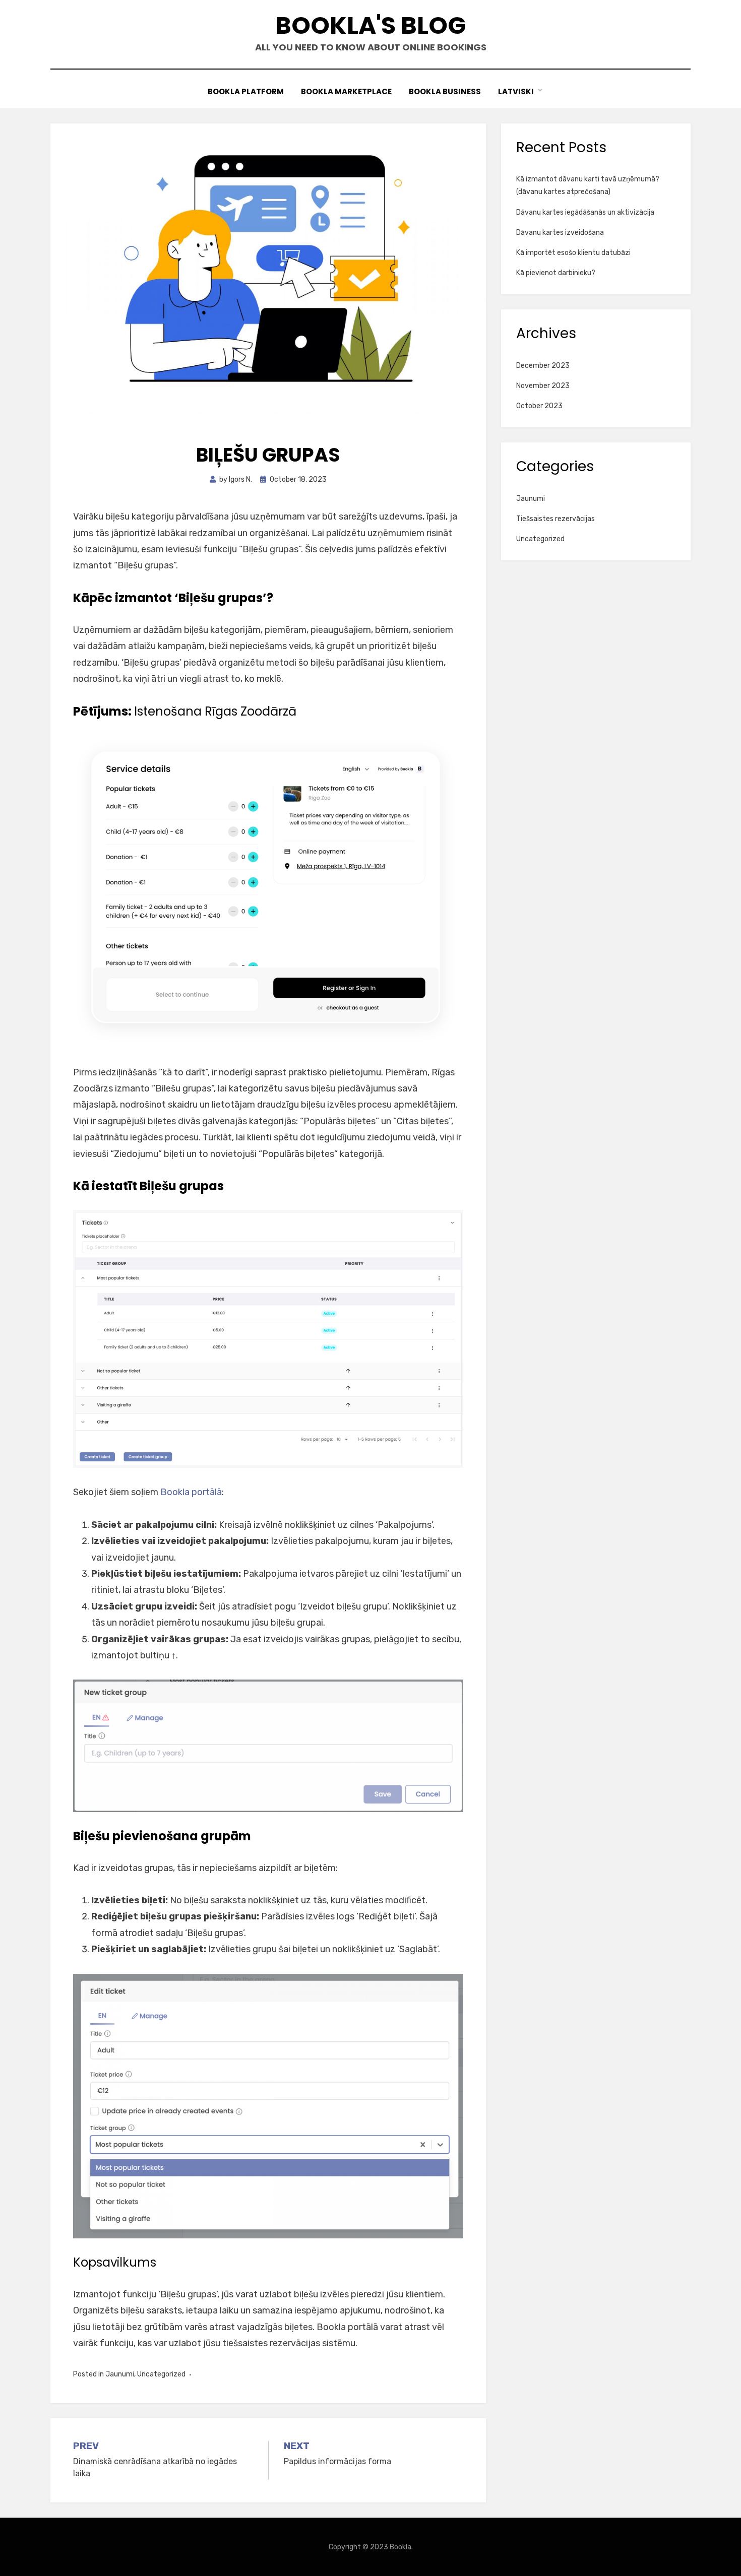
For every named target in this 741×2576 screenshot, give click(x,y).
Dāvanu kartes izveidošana (560, 233)
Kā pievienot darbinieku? (556, 273)
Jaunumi (120, 2374)
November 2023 (543, 386)
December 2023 (543, 366)
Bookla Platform (246, 91)
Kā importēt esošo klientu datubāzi (573, 253)
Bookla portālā (191, 1492)
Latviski (516, 91)
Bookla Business (445, 91)
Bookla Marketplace (346, 91)
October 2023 (539, 406)
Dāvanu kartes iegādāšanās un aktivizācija (585, 212)
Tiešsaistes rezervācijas (555, 519)
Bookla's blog (371, 25)
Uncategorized (161, 2374)
